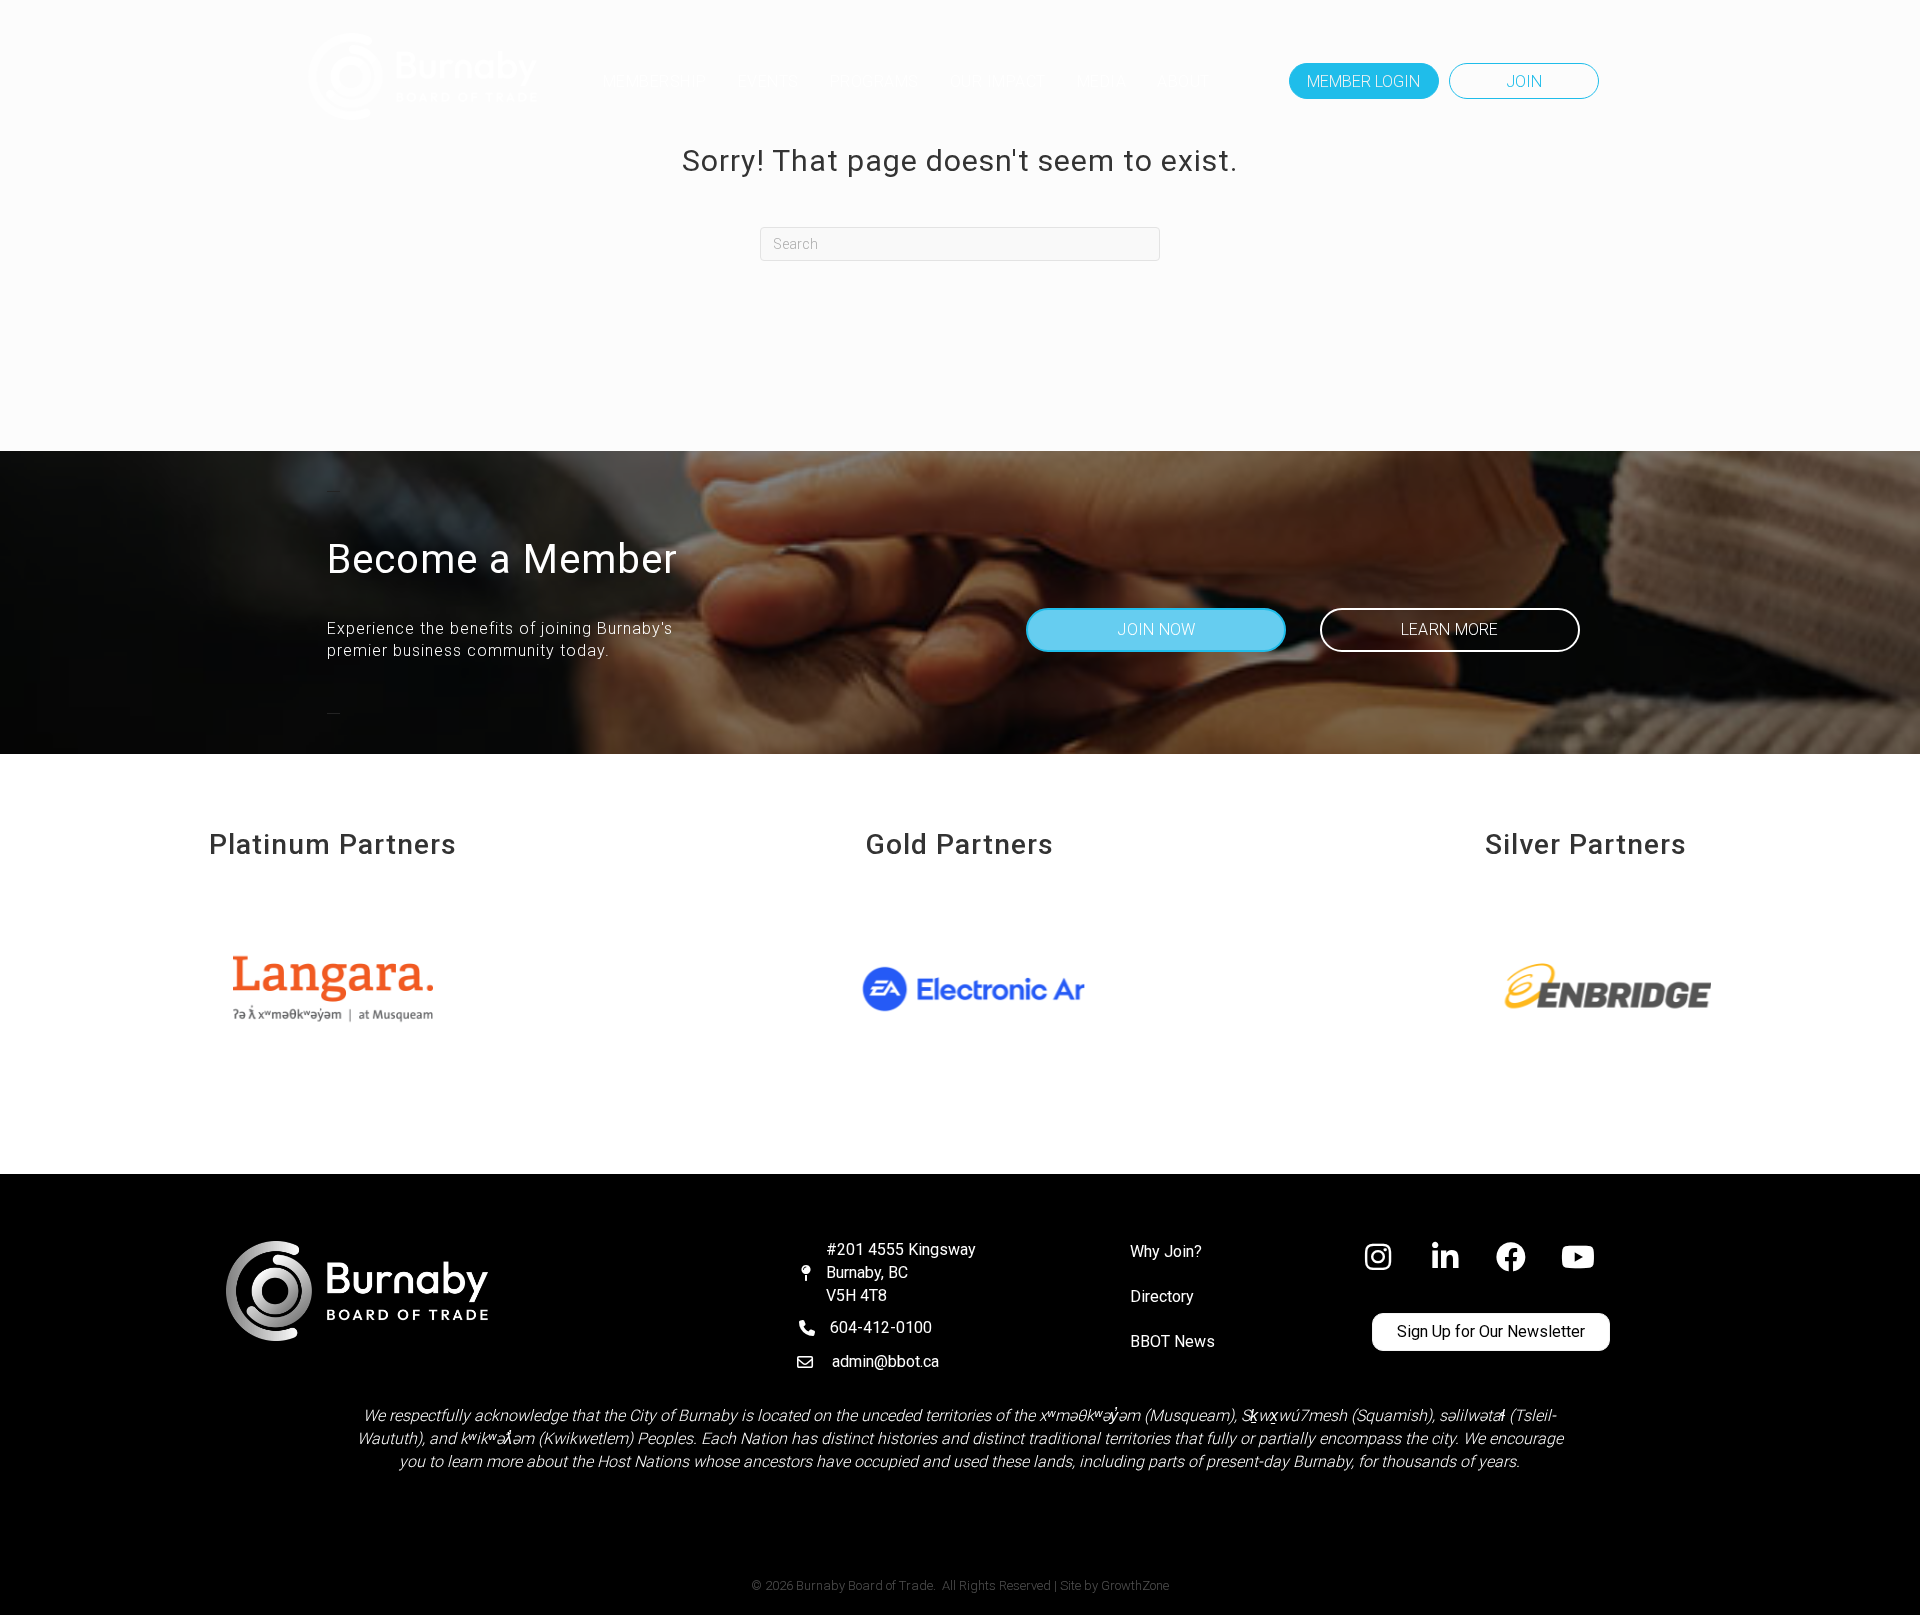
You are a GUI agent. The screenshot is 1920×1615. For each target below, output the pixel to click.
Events (768, 81)
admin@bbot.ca (885, 1361)
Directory (1162, 1296)
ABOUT (1183, 81)
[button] (1364, 81)
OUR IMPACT (998, 81)
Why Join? (1166, 1251)
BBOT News (1172, 1341)
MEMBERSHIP (655, 81)
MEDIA (1102, 81)
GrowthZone (1135, 1585)
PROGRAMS (874, 81)
